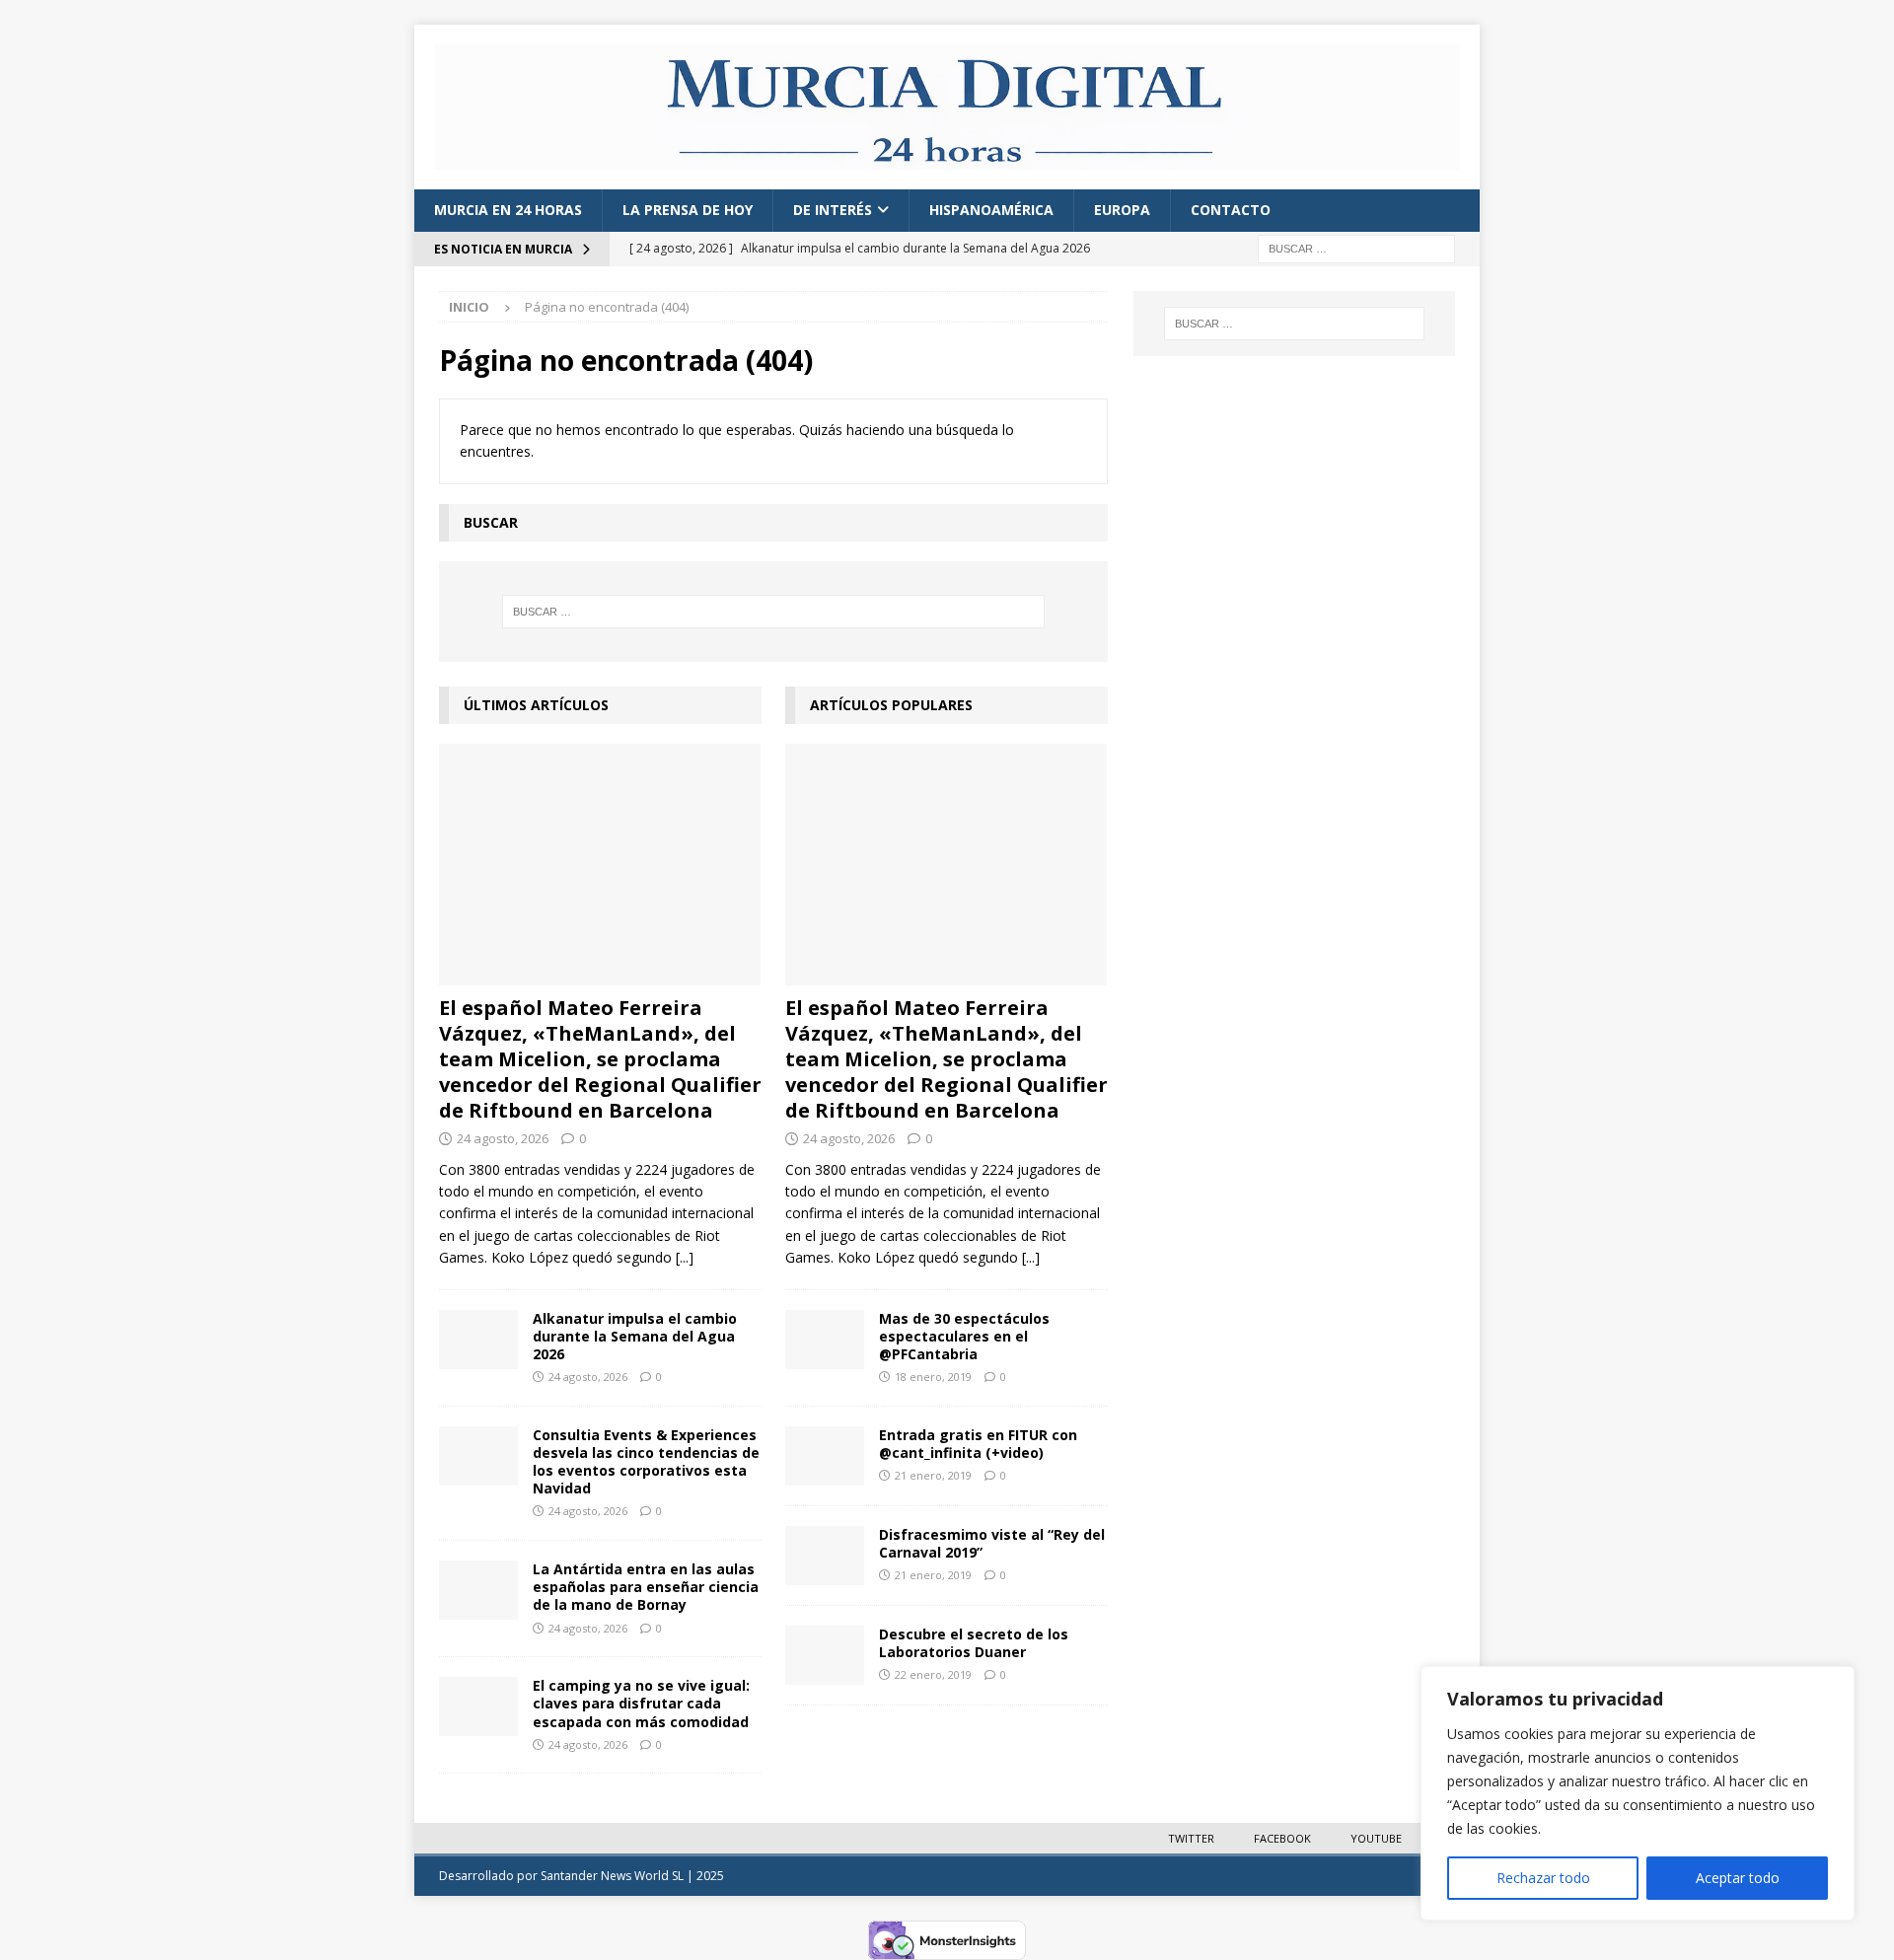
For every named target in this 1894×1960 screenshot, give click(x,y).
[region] (1638, 1793)
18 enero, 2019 (933, 1377)
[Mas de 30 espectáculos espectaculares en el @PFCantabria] (825, 1340)
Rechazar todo (1543, 1878)
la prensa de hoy (688, 210)
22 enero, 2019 (933, 1674)
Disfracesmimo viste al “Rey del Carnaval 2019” (992, 1543)
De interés (833, 210)
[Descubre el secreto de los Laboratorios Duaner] (825, 1655)
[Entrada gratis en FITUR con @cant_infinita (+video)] (825, 1456)
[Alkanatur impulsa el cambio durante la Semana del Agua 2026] (478, 1340)
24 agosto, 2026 (503, 1138)
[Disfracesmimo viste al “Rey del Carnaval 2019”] (825, 1556)
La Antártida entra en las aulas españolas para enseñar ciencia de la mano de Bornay (646, 1587)
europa (1122, 210)
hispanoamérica (991, 210)
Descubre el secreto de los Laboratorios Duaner (974, 1643)
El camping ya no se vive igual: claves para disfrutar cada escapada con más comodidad (641, 1703)
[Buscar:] (1356, 247)
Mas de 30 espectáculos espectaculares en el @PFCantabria (964, 1336)
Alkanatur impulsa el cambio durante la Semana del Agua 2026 (635, 1336)
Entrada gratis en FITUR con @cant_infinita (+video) (978, 1444)
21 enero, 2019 (933, 1475)
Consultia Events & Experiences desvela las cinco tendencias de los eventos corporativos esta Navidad (646, 1462)
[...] (685, 1257)
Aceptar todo (1738, 1878)
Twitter (1191, 1838)
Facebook (1282, 1838)
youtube (1376, 1838)
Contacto (1231, 210)
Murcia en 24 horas (508, 210)
